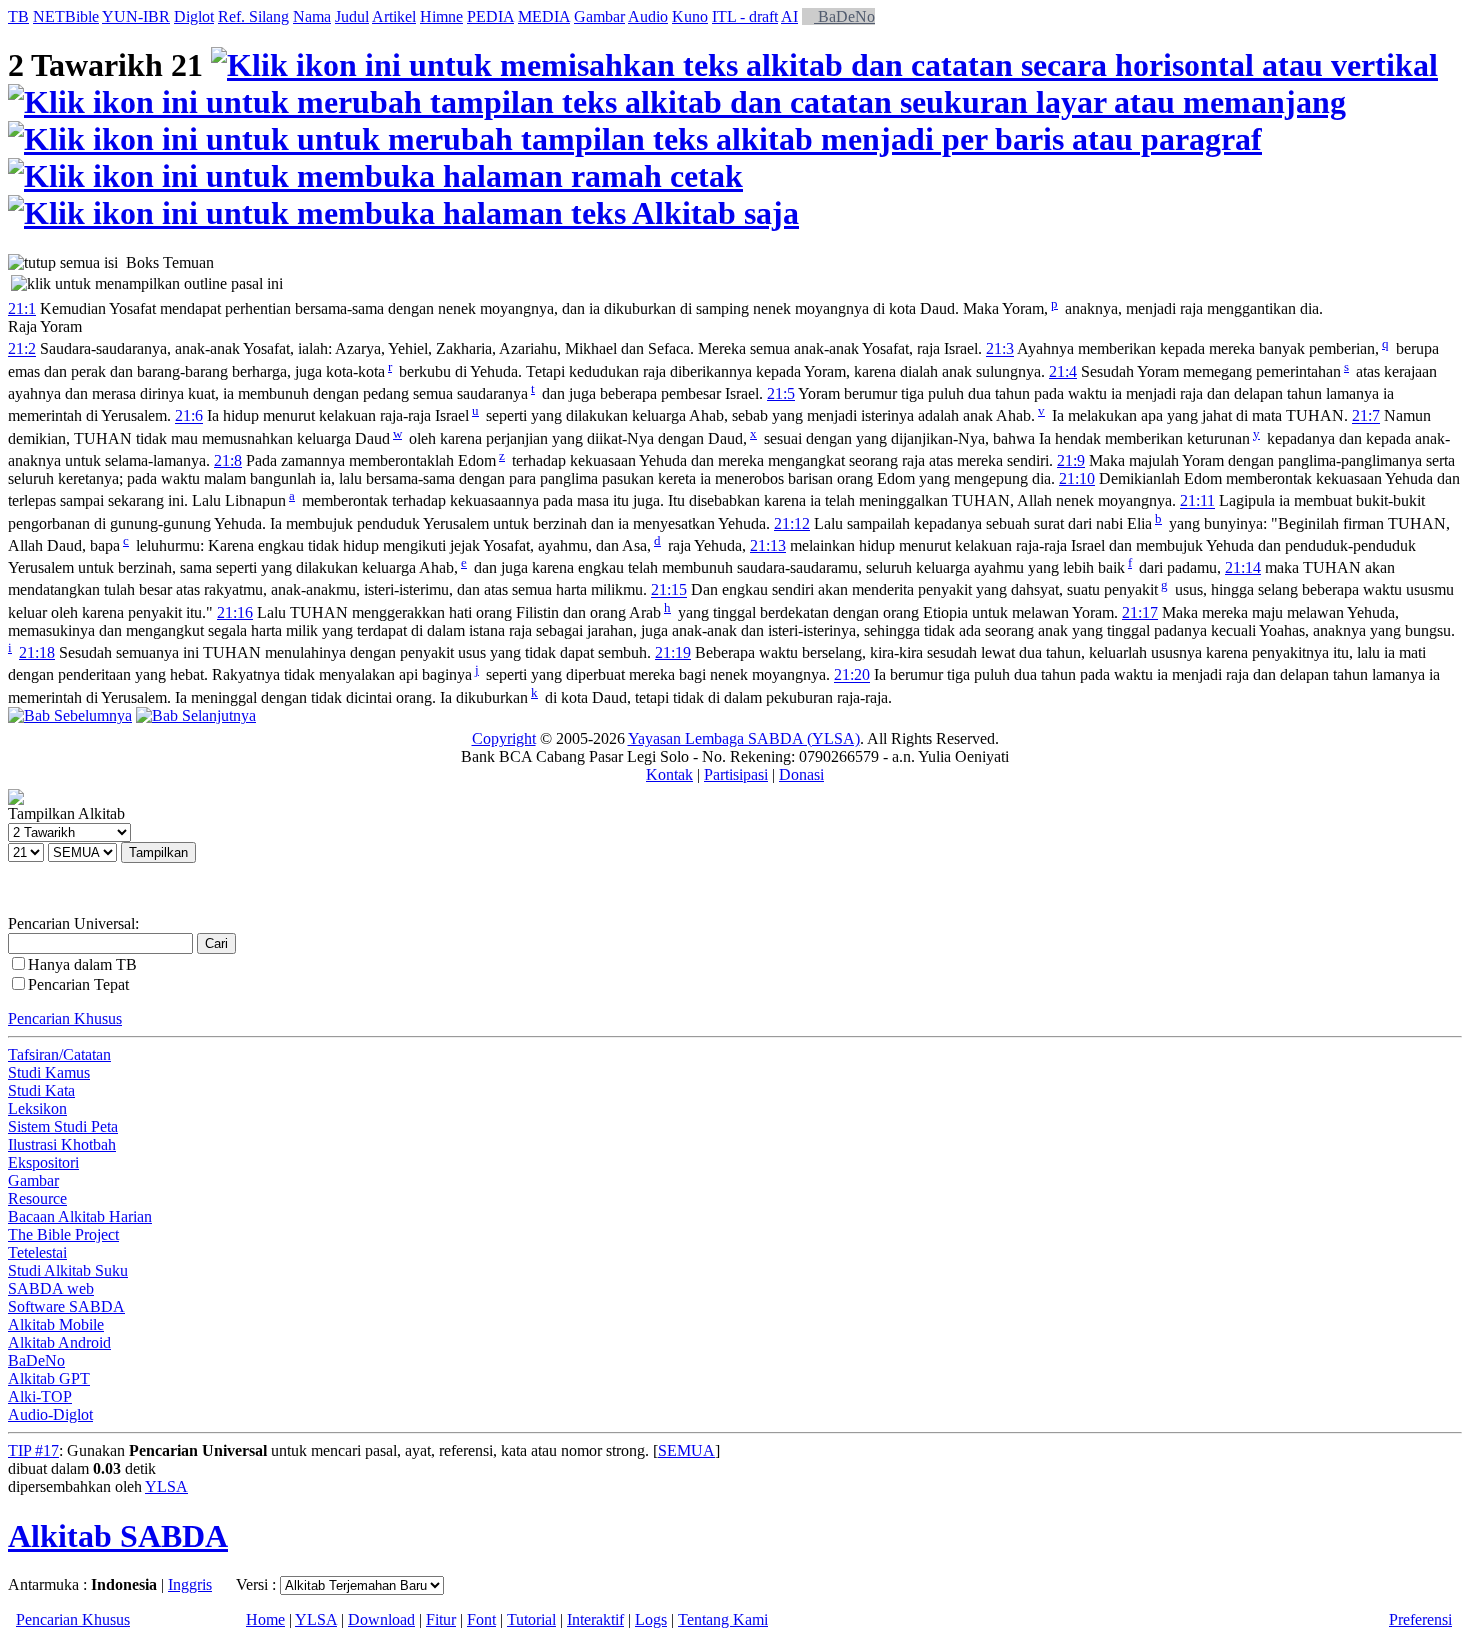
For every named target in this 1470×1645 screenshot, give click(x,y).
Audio (648, 16)
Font (481, 1619)
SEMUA (686, 1450)
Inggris (190, 1584)
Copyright (504, 738)
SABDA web (51, 1288)
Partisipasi (736, 774)
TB (18, 16)
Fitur (441, 1619)
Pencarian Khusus (65, 1018)
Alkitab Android (59, 1342)
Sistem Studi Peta (63, 1126)
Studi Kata (41, 1090)
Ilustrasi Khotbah (62, 1144)
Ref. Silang (253, 16)
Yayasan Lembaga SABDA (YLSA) (744, 738)
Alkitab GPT (49, 1378)
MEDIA (544, 16)
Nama (312, 16)
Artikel (394, 16)
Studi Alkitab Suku (68, 1270)
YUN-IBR (136, 16)
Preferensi (1420, 1619)
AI (789, 16)
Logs (651, 1619)
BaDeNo (844, 16)
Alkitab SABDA (118, 1536)
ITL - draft (745, 16)
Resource (37, 1198)
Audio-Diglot (50, 1414)
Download (381, 1619)
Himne (441, 16)
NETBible (66, 16)
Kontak (669, 774)
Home (265, 1619)
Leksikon (37, 1108)
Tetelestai (37, 1252)
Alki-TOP (40, 1396)
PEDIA (490, 16)
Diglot (194, 16)
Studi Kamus (49, 1072)
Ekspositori (43, 1162)
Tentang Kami (723, 1619)
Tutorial (531, 1619)
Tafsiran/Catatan (59, 1054)
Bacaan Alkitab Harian (80, 1216)
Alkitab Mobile (56, 1324)
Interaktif (595, 1619)
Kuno (690, 16)
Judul (352, 16)
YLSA (166, 1486)
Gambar (599, 16)
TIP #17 (33, 1450)
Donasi (801, 774)
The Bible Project (63, 1234)
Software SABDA (66, 1306)
